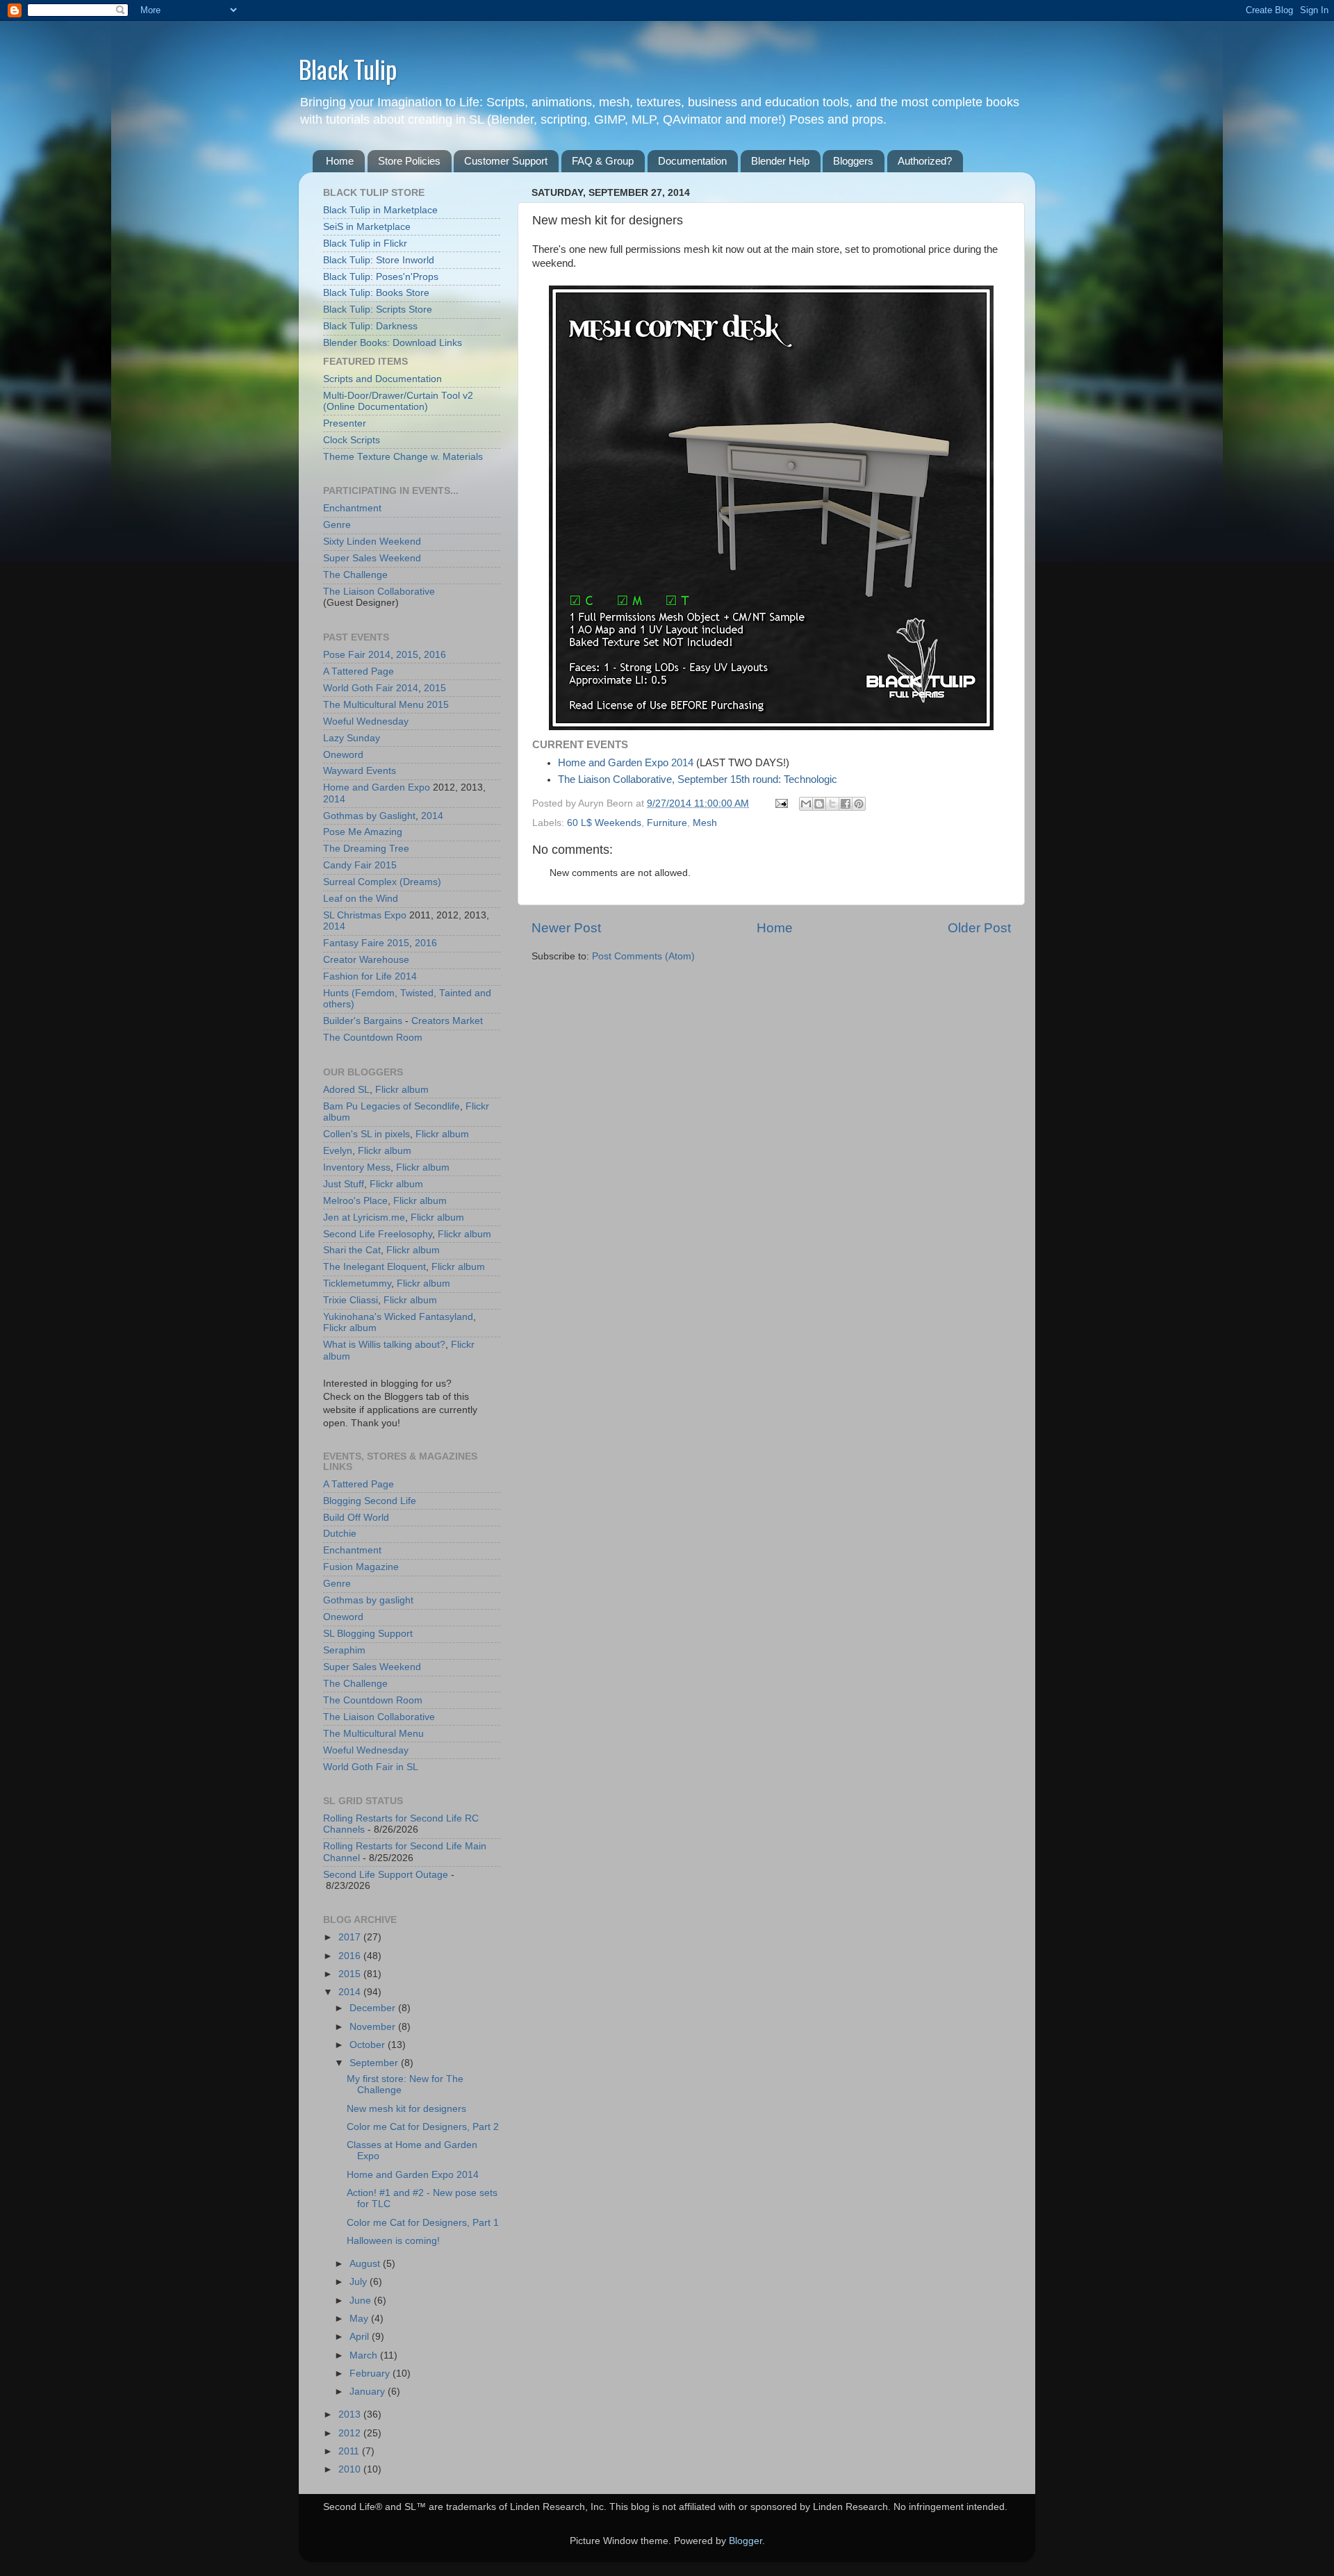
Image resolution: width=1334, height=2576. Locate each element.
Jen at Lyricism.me (364, 1217)
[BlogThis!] (819, 804)
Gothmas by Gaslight (369, 816)
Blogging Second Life (370, 1501)
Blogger (746, 2541)
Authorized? (925, 161)
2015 (407, 655)
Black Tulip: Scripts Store (378, 309)
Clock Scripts (352, 440)
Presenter (345, 423)
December (374, 2008)
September (375, 2063)
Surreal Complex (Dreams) (382, 882)
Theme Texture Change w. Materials (403, 457)
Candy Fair (347, 865)
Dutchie (340, 1534)
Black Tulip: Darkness (370, 326)
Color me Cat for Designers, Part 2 (423, 2127)
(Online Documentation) (376, 407)
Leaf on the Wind (361, 899)
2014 (379, 655)
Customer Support (506, 161)
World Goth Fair (358, 688)
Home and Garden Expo (377, 787)
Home (340, 161)
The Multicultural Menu (373, 705)
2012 (351, 2433)
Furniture (667, 823)
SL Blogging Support (368, 1634)
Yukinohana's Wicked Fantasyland (398, 1317)
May (360, 2319)
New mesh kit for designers (406, 2109)
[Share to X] (832, 804)
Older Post (979, 928)
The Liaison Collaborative (379, 592)
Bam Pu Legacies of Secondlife (392, 1106)
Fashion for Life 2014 (370, 976)
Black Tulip (348, 68)
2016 (435, 655)
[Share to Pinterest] (859, 804)
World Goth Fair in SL (371, 1767)
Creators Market (447, 1021)
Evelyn (338, 1151)
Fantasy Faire (354, 943)
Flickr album (402, 1090)
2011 (350, 2451)
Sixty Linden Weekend (372, 542)
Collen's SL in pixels (367, 1134)
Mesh (705, 823)
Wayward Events (360, 771)
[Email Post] (781, 803)
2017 (351, 1937)
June (362, 2301)
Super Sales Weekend (372, 558)
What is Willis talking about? (384, 1345)
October (369, 2045)
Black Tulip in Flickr (365, 243)
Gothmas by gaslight (368, 1600)
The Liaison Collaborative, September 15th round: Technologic (698, 779)
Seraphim (344, 1650)
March (365, 2355)
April (361, 2337)
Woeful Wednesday (366, 721)
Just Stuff (344, 1184)
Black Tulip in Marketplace (380, 210)
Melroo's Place (355, 1201)
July (360, 2282)
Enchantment (352, 508)
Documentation (692, 161)
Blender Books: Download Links (393, 343)
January (369, 2392)
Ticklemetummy (357, 1283)
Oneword (343, 755)
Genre (337, 525)
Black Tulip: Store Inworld (379, 260)
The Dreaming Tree (366, 849)
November (374, 2027)
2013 (351, 2414)
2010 (351, 2469)
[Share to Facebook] (846, 804)
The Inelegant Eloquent (374, 1267)
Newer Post (566, 928)
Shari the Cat (352, 1250)
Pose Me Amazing (363, 832)
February (371, 2373)
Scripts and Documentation (382, 379)
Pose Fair (344, 655)
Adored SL (346, 1090)
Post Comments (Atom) (643, 956)
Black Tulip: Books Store (376, 293)
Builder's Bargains (363, 1021)
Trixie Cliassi (351, 1300)
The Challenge (355, 575)
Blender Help (780, 161)
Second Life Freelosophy (378, 1234)
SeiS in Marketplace (367, 227)
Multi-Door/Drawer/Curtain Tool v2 (398, 396)
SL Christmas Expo (365, 915)
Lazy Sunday (352, 738)
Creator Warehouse (366, 960)
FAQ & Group (603, 161)
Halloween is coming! (393, 2241)
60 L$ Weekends (604, 823)
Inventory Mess (357, 1167)
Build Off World (356, 1518)
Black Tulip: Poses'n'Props (381, 277)
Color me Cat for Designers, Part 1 (423, 2223)
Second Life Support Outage (386, 1875)
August (366, 2264)
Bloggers (853, 161)
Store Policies (409, 161)
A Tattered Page (359, 671)
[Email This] (806, 804)
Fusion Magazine (361, 1567)
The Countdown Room (373, 1038)
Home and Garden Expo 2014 (626, 763)
